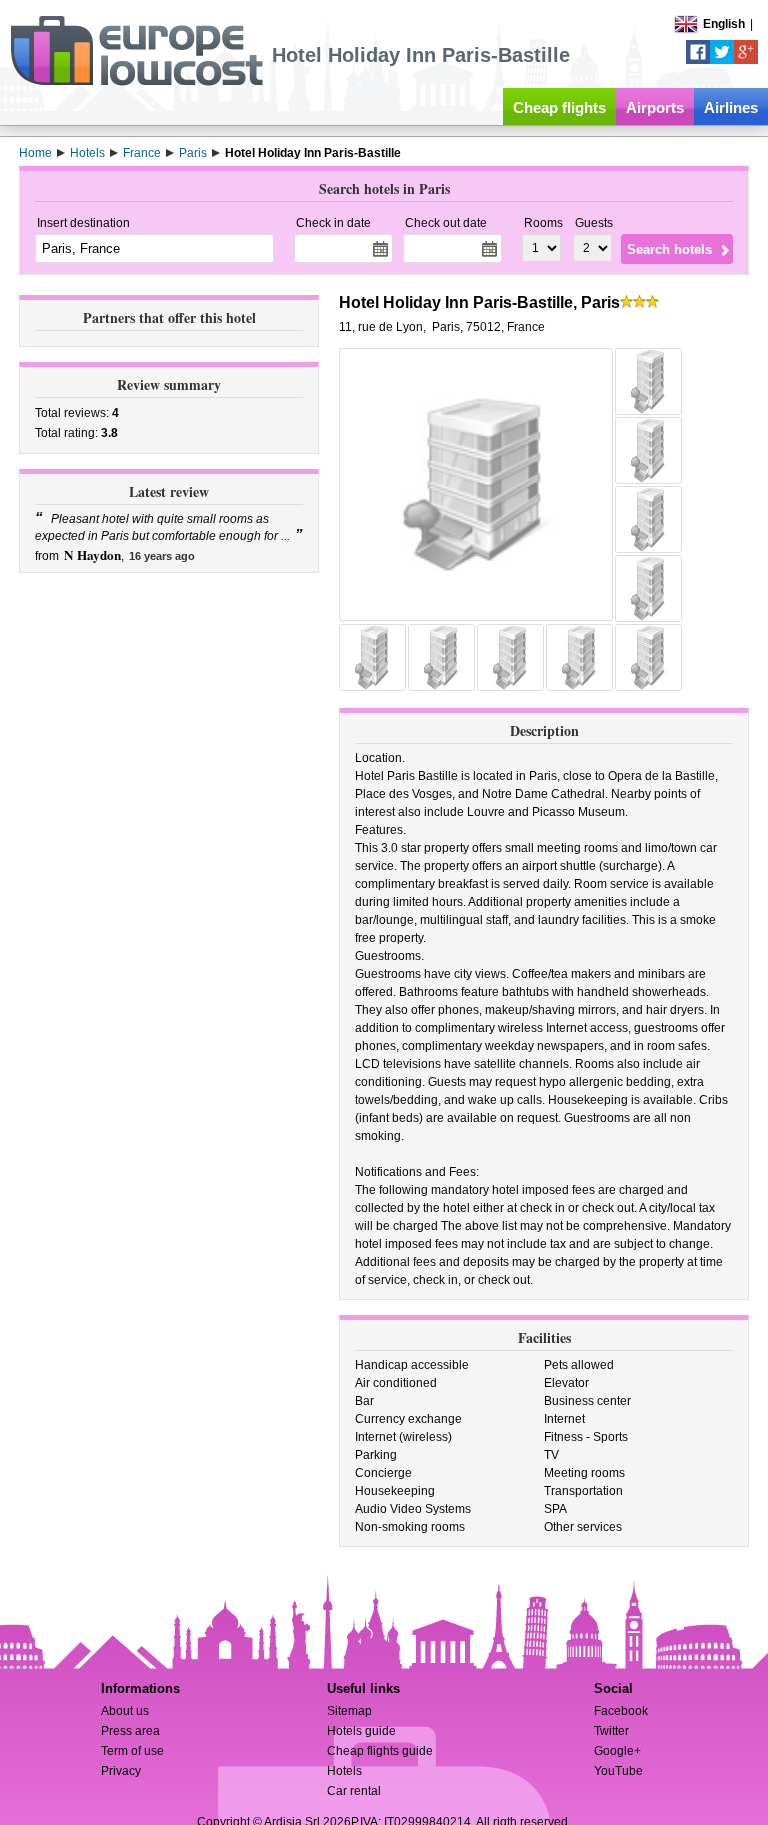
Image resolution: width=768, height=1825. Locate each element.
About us (125, 1711)
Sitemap (349, 1711)
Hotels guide (361, 1731)
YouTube (618, 1771)
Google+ (617, 1751)
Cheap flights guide (380, 1751)
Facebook (621, 1711)
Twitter (611, 1731)
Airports (655, 107)
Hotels (344, 1771)
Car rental (354, 1791)
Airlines (731, 107)
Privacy (121, 1771)
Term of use (132, 1751)
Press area (130, 1731)
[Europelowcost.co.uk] (136, 82)
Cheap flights (559, 107)
